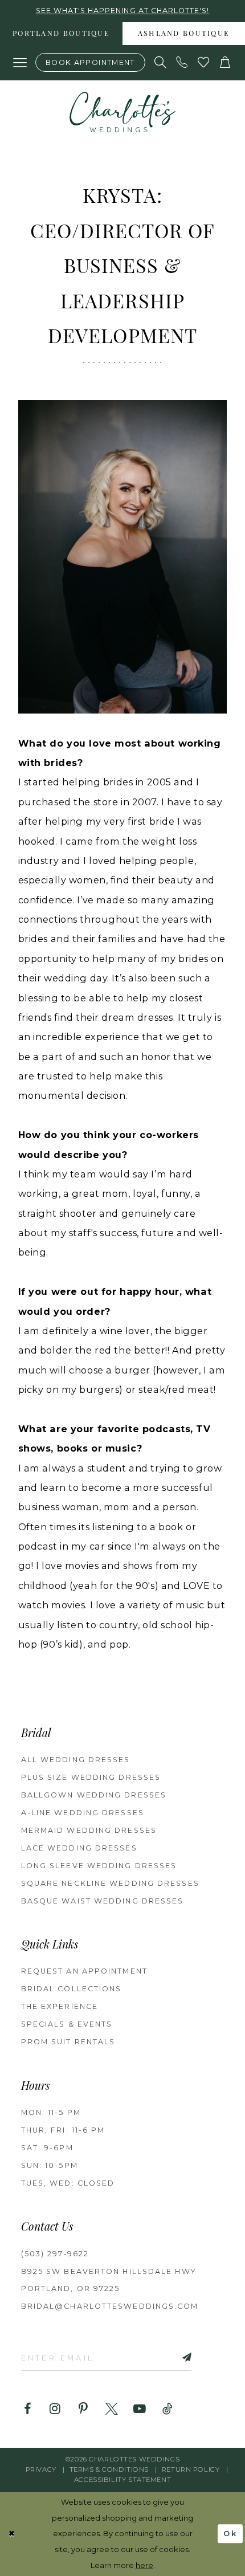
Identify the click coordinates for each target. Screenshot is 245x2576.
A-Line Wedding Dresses (83, 1813)
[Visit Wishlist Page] (204, 63)
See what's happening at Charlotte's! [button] (123, 11)
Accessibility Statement (122, 2480)
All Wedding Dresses (76, 1760)
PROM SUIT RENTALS (68, 2042)
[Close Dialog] (12, 2534)
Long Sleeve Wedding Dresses (99, 1866)
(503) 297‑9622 (55, 2254)
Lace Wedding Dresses (79, 1848)
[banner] (123, 112)
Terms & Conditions (109, 2469)
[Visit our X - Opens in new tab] (112, 2409)
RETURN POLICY (191, 2469)
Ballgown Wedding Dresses (94, 1795)
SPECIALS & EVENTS (67, 2024)
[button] (20, 63)
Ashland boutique (184, 34)
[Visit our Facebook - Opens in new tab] (27, 2409)
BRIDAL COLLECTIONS (72, 1989)
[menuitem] (61, 34)
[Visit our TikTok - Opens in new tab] (168, 2409)
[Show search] (161, 63)
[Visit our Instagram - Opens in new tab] (55, 2409)
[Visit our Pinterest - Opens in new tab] (83, 2409)
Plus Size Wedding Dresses (91, 1777)
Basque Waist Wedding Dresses (103, 1901)
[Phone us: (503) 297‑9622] (182, 63)
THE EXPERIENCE (60, 2006)
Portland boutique (61, 34)
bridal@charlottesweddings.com (110, 2306)
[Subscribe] (173, 2358)
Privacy (41, 2469)
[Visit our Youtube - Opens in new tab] (140, 2409)
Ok (230, 2534)
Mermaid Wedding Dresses (89, 1830)
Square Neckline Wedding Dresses (110, 1883)
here (144, 2565)
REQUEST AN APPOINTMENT (84, 1971)
